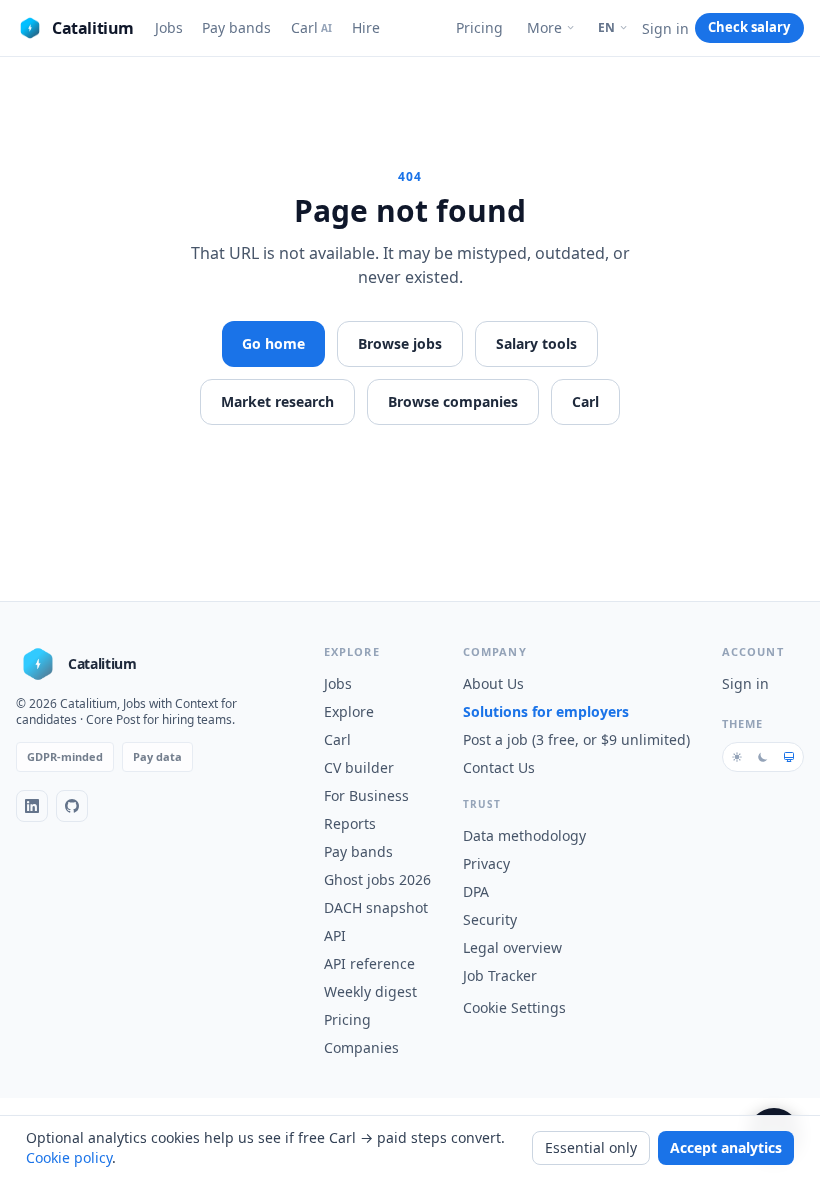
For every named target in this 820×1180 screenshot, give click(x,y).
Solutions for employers (546, 711)
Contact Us (499, 767)
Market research (277, 401)
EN (606, 27)
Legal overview (512, 947)
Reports (350, 823)
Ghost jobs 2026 (377, 879)
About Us (493, 683)
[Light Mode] (737, 757)
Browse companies (453, 401)
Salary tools (536, 343)
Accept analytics (726, 1147)
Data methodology (524, 835)
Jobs (169, 27)
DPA (476, 891)
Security (490, 919)
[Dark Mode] (763, 757)
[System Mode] (789, 757)
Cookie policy (69, 1157)
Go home (273, 343)
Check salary (749, 27)
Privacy (486, 863)
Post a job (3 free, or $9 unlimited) (576, 739)
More (544, 27)
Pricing (479, 27)
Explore (349, 711)
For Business (366, 795)
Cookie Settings (514, 1007)
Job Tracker (500, 975)
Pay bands (236, 27)
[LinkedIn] (32, 806)
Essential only (591, 1147)
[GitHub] (72, 806)
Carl (312, 27)
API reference (369, 963)
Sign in (665, 28)
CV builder (359, 767)
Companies (361, 1047)
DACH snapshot (376, 907)
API (335, 935)
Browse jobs (400, 343)
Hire (366, 27)
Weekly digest (370, 991)
